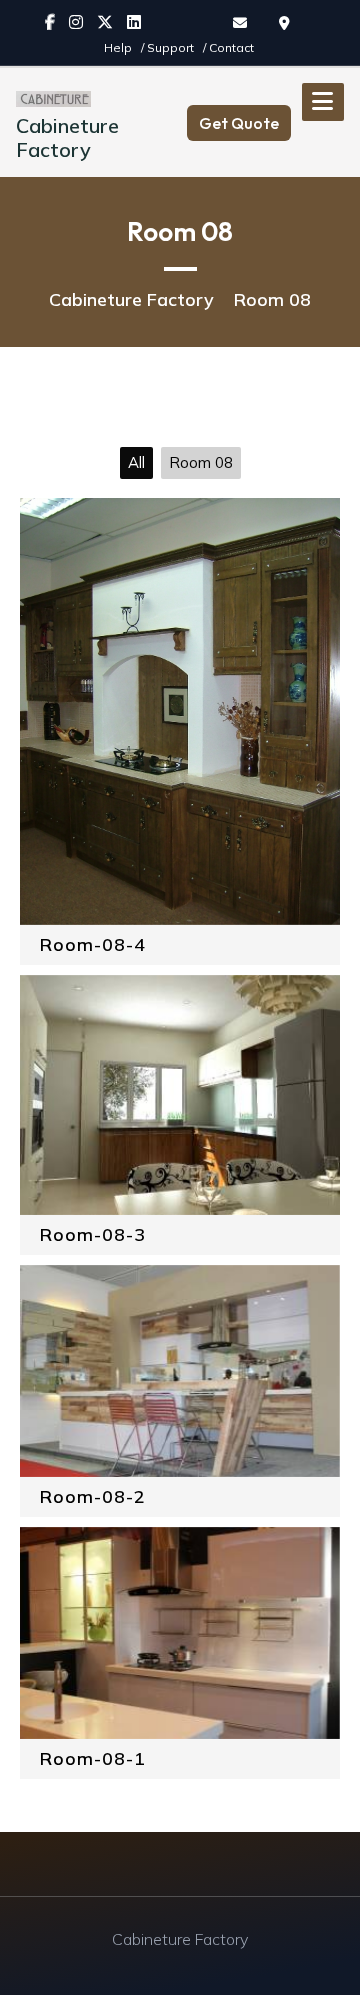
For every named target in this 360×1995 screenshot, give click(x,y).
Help (119, 47)
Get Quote (239, 123)
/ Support (169, 47)
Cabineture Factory (67, 137)
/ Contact (228, 47)
